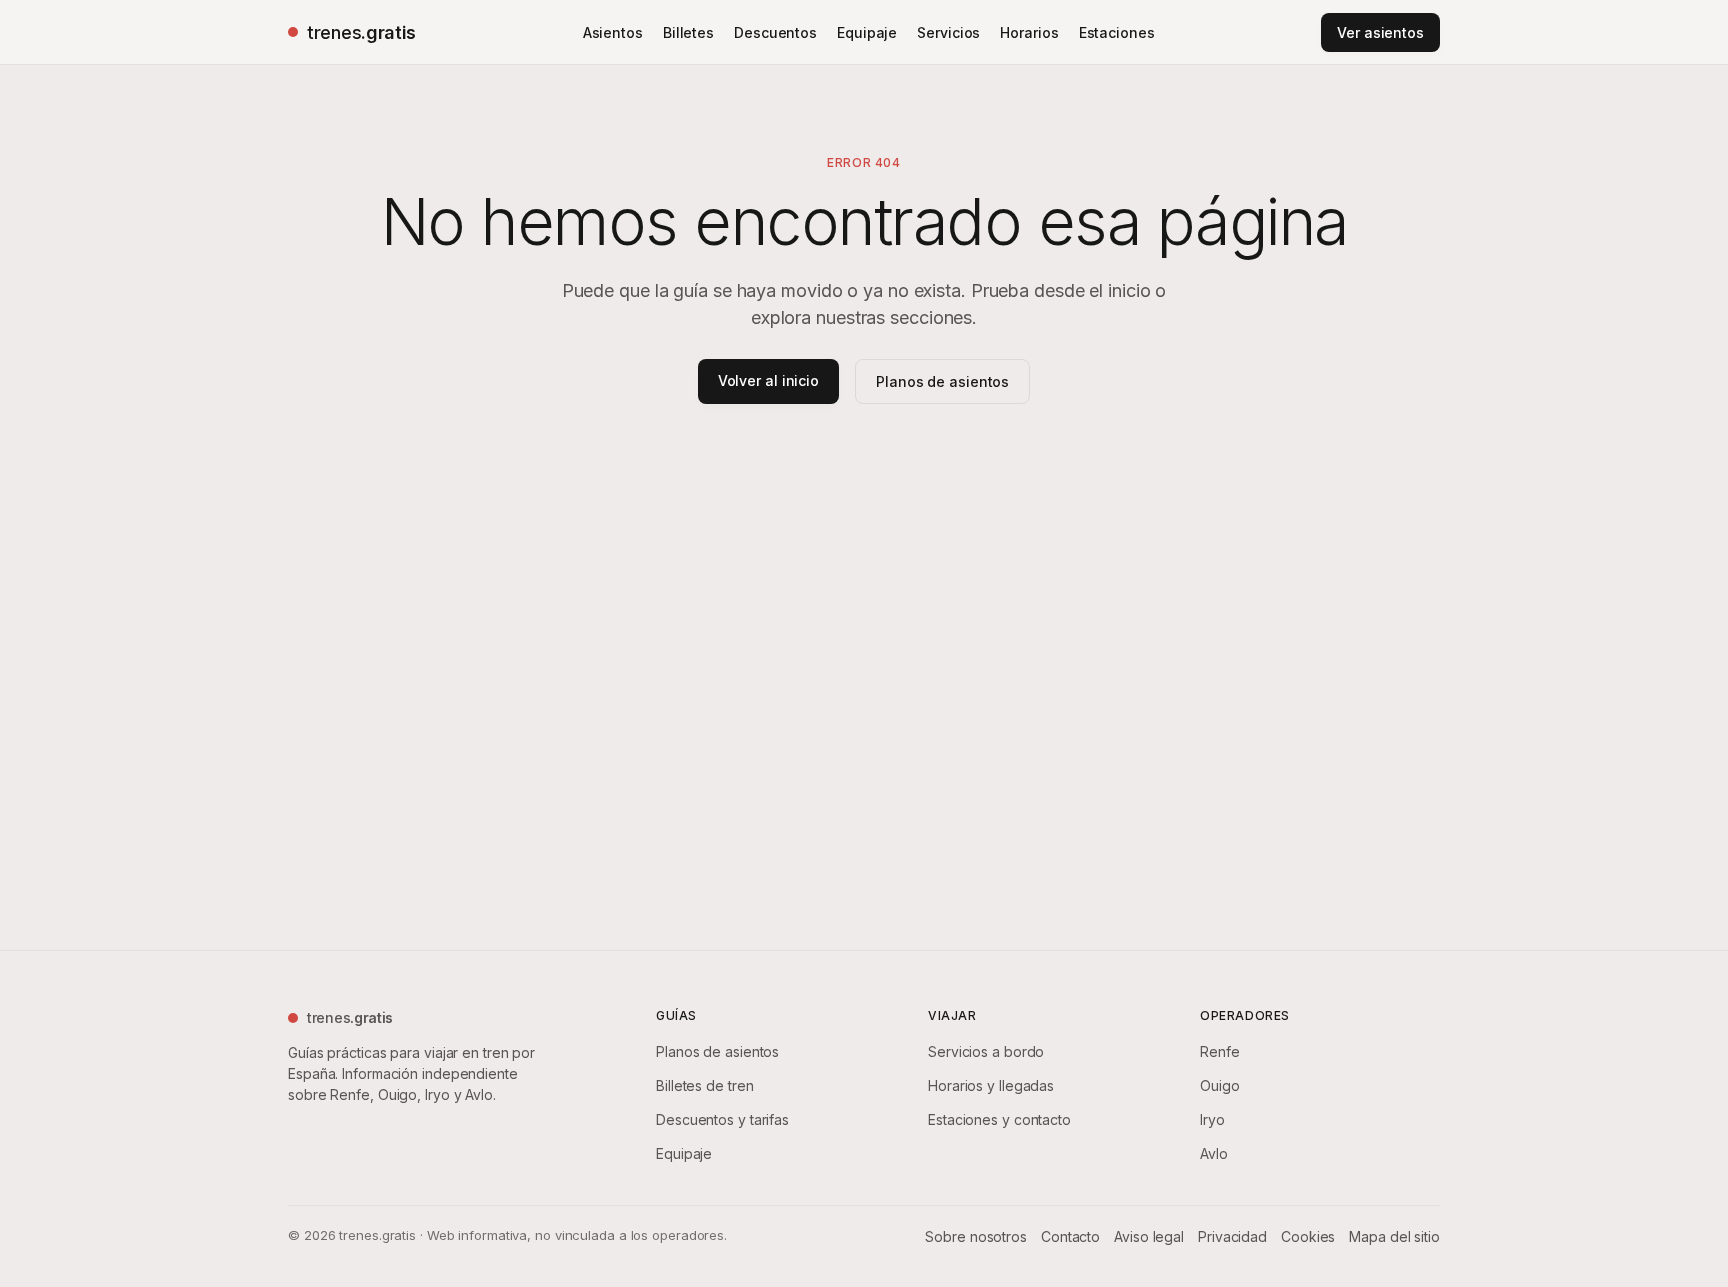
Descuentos (775, 32)
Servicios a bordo (986, 1051)
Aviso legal (1149, 1236)
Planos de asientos (942, 381)
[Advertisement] (864, 640)
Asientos (613, 32)
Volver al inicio (768, 380)
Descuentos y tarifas (722, 1119)
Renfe (1220, 1051)
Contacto (1070, 1236)
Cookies (1308, 1236)
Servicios (948, 32)
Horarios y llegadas (991, 1085)
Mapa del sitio (1394, 1236)
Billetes (688, 32)
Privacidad (1232, 1236)
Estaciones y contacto (999, 1119)
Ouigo (1220, 1085)
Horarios (1029, 32)
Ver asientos (1380, 32)
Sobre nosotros (976, 1236)
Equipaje (867, 32)
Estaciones (1117, 32)
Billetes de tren (704, 1085)
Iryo (1212, 1119)
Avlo (1214, 1153)
